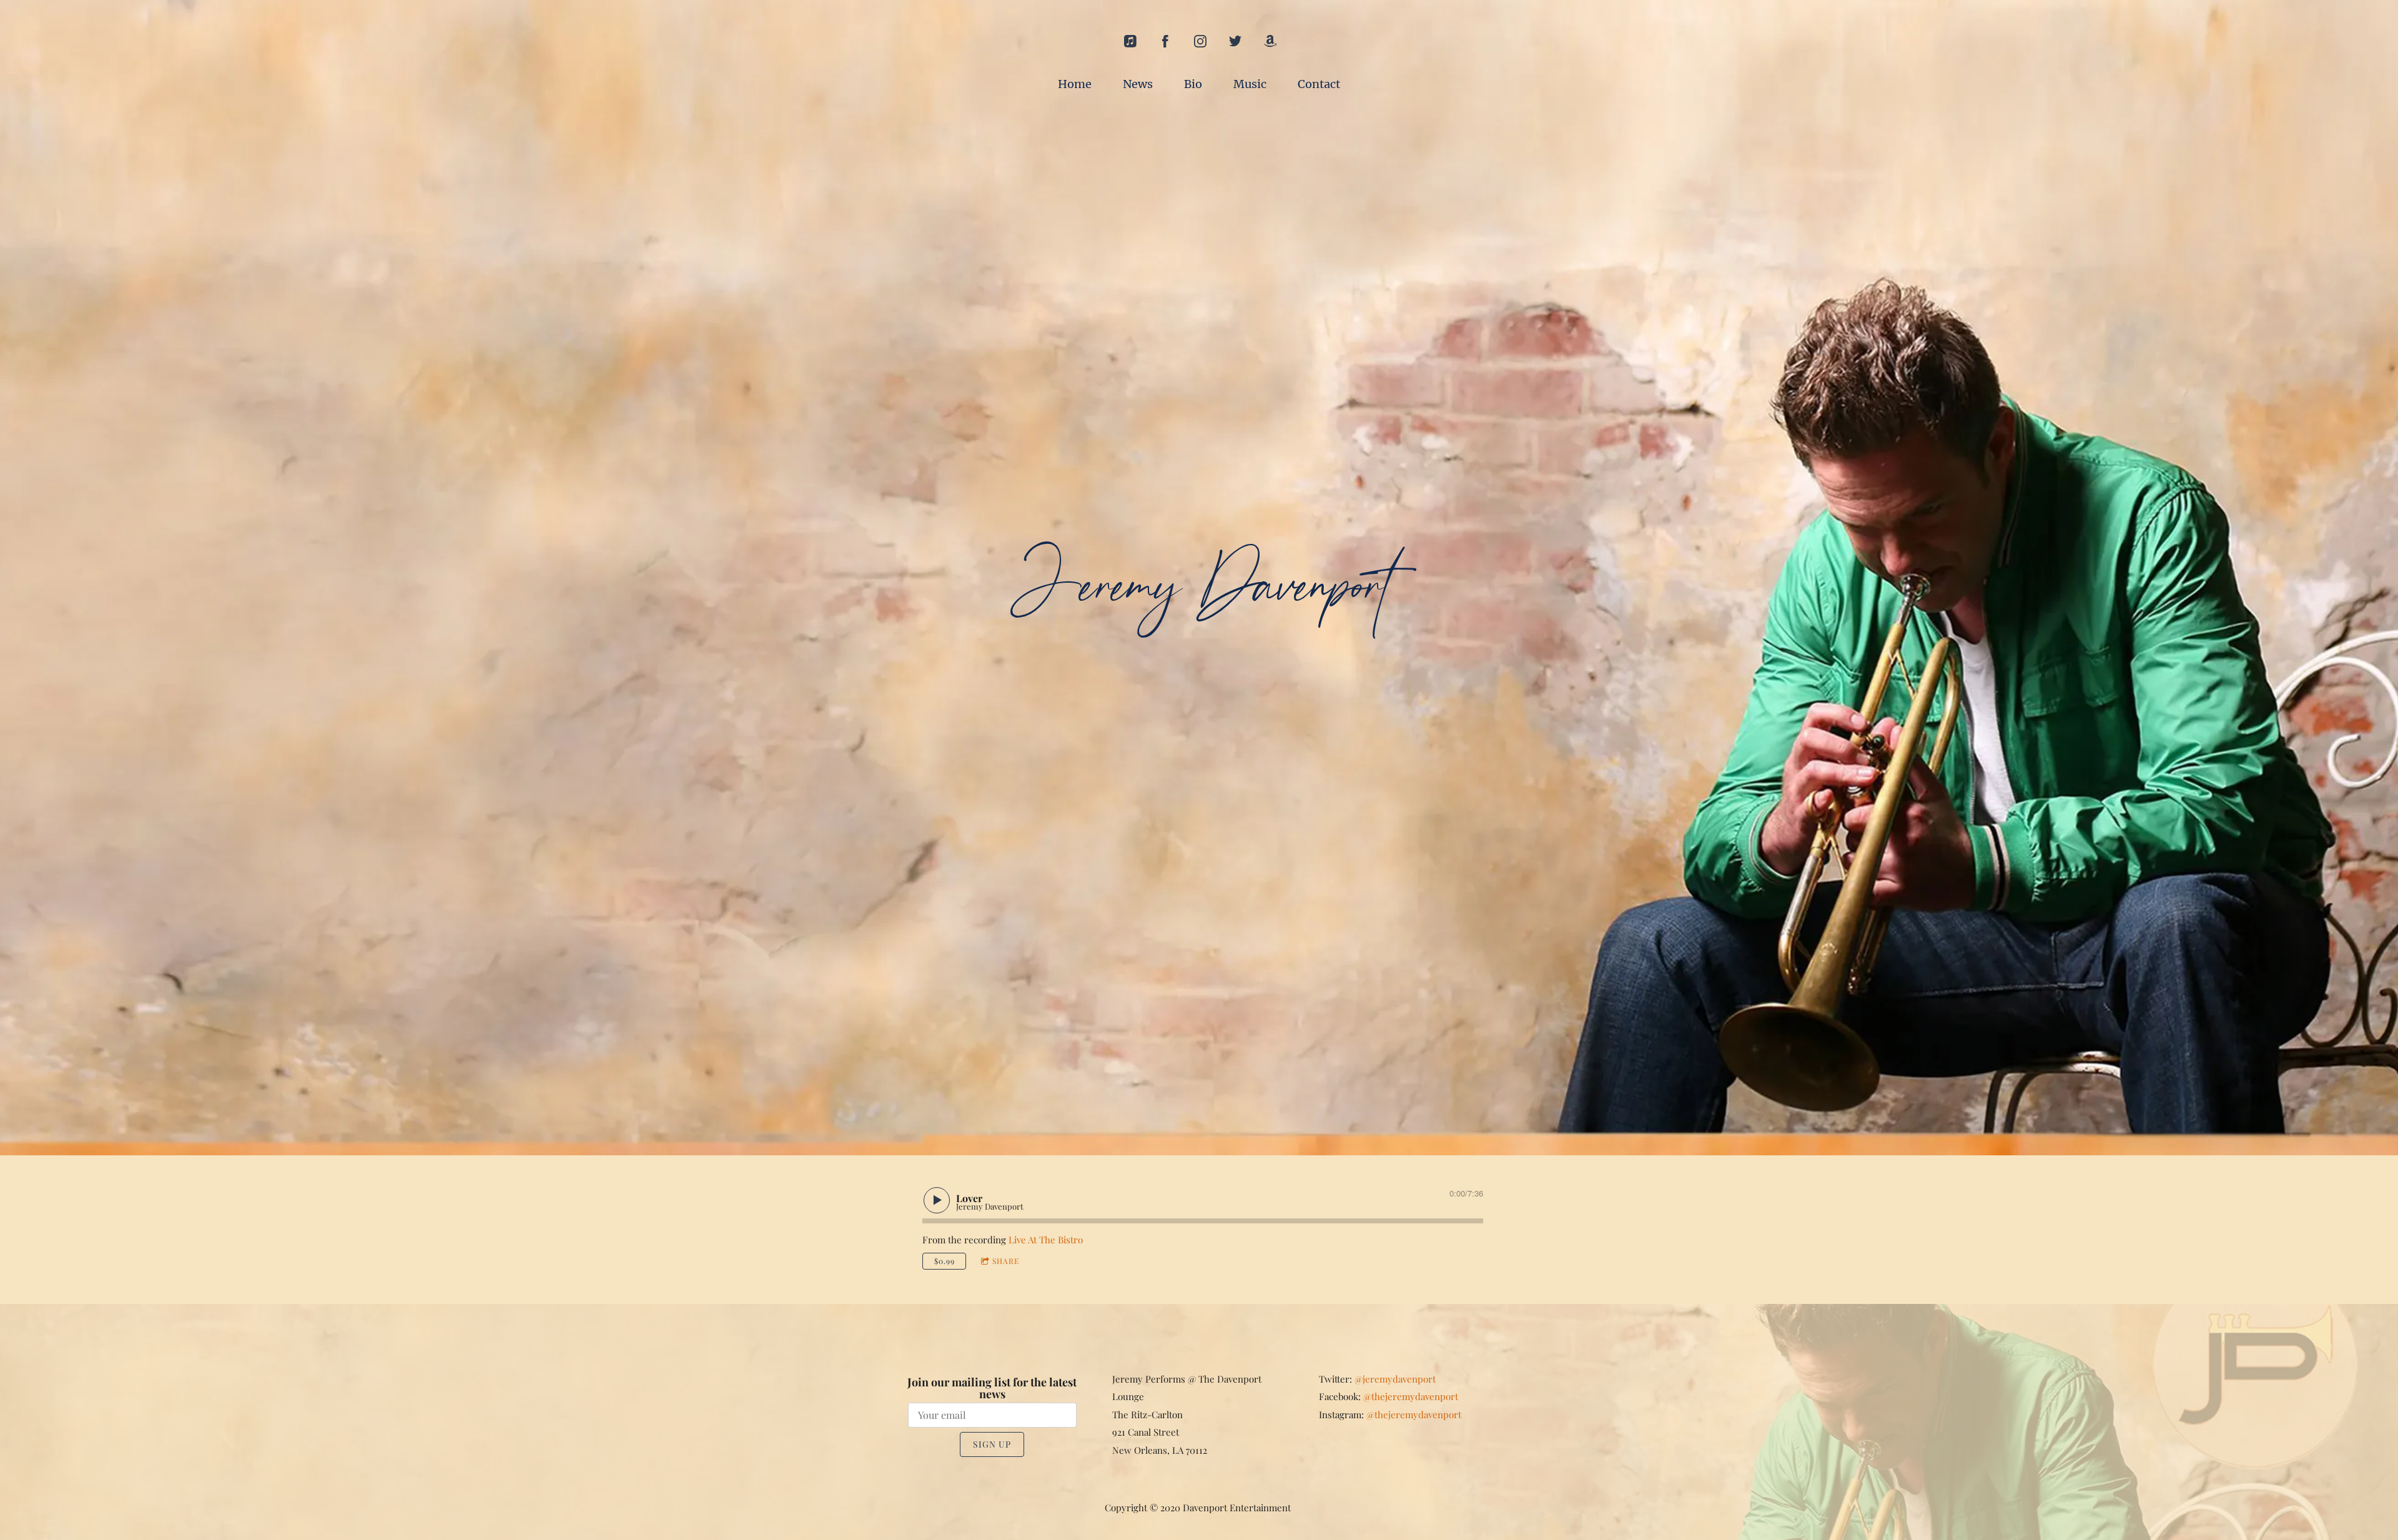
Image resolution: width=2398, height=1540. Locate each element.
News (1138, 84)
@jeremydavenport (1395, 1379)
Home (1075, 84)
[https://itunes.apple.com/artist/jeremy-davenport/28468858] (1130, 41)
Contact (1319, 84)
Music (1250, 84)
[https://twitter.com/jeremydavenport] (1235, 41)
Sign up (992, 1444)
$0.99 (945, 1261)
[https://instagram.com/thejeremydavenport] (1200, 41)
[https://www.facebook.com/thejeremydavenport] (1165, 41)
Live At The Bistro (1046, 1240)
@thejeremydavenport (1411, 1396)
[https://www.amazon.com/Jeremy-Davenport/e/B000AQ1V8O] (1270, 41)
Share (1006, 1261)
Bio (1193, 84)
